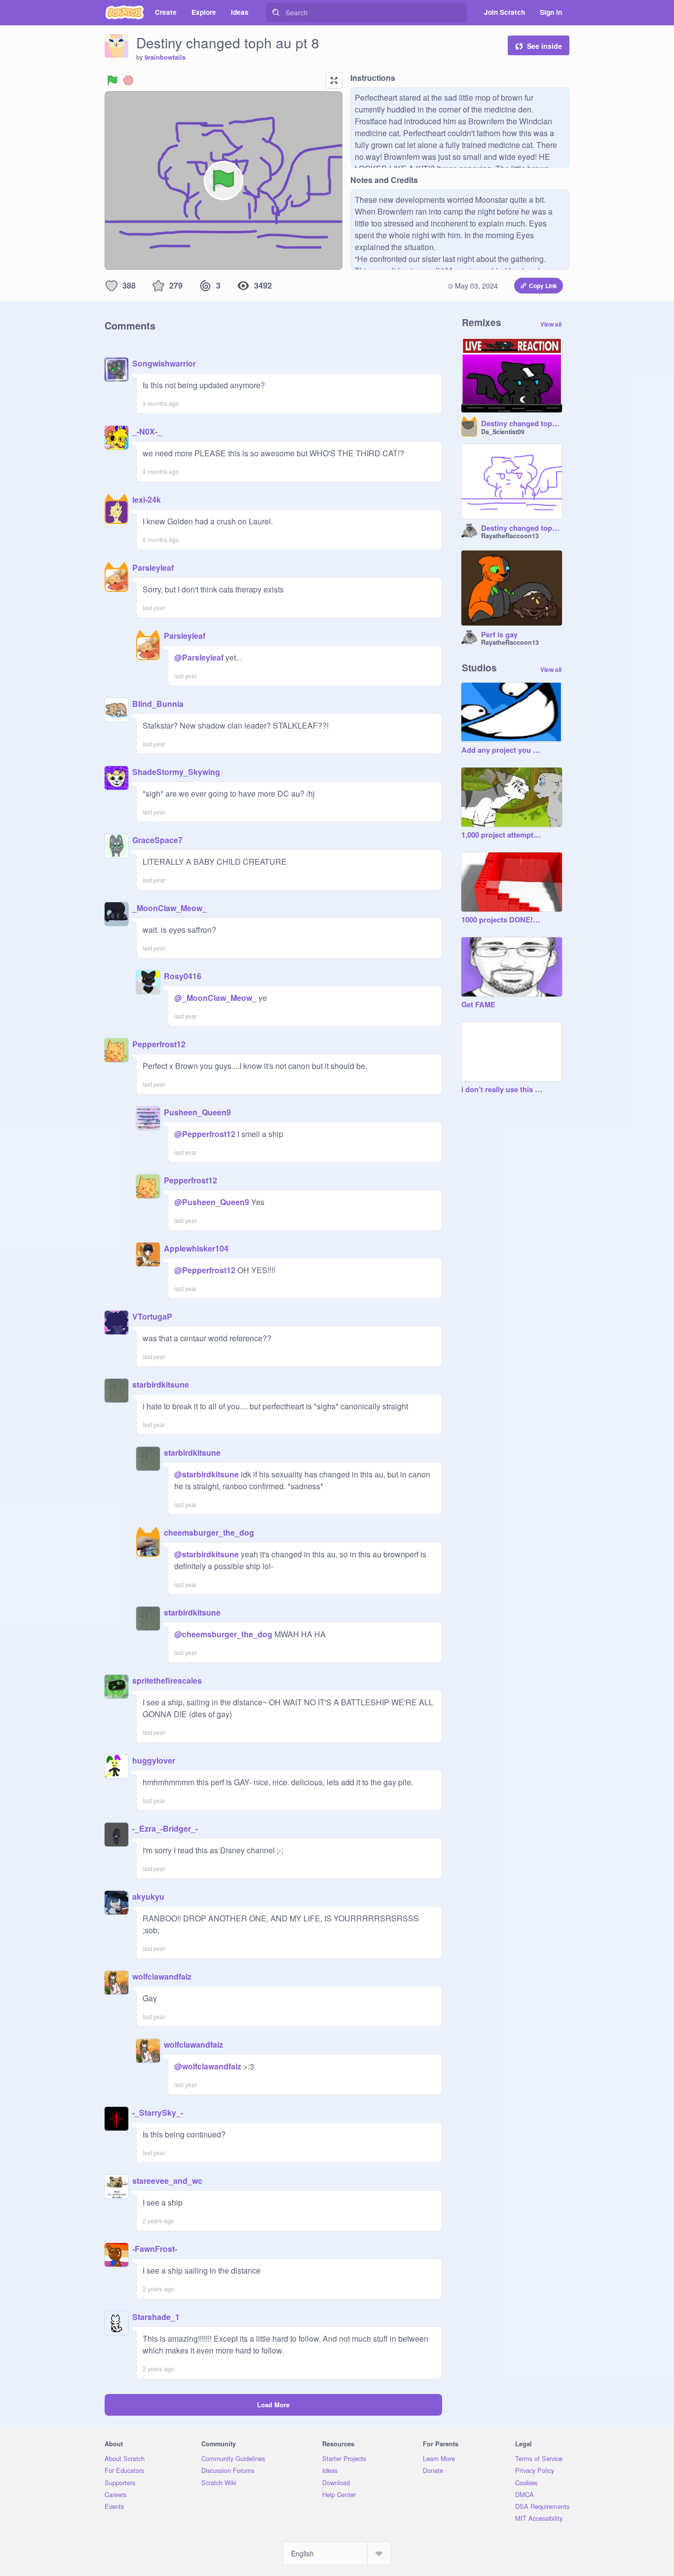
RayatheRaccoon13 (510, 536)
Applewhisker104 (196, 1248)
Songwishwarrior (164, 363)
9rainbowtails (165, 57)
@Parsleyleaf (199, 657)
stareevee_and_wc (167, 2181)
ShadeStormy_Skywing (176, 772)
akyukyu (148, 1896)
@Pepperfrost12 (205, 1134)
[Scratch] (125, 12)
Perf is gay (499, 635)
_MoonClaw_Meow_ (169, 908)
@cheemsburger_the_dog (223, 1634)
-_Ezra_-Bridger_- (165, 1828)
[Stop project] (128, 80)
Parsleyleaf (153, 568)
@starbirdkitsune (206, 1474)
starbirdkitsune (161, 1384)
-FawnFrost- (155, 2249)
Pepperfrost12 (159, 1044)
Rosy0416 (183, 976)
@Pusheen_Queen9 (212, 1202)
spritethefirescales (167, 1680)
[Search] (276, 12)
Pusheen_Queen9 (197, 1112)
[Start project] (112, 80)
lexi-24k (147, 499)
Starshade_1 (156, 2317)
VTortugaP (152, 1316)
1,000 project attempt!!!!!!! (502, 835)
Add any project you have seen (502, 750)
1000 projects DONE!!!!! (502, 920)
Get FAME (478, 1005)
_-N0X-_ (147, 431)
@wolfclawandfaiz (208, 2066)
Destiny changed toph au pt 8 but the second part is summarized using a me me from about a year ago (522, 424)
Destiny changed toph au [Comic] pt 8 (522, 528)
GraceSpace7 (157, 840)
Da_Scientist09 (503, 432)
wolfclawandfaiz (162, 1976)
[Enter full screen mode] (334, 80)
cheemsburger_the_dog (209, 1532)
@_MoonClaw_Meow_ (215, 998)
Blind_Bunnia (158, 704)
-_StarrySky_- (158, 2113)
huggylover (154, 1760)
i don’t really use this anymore (502, 1090)
